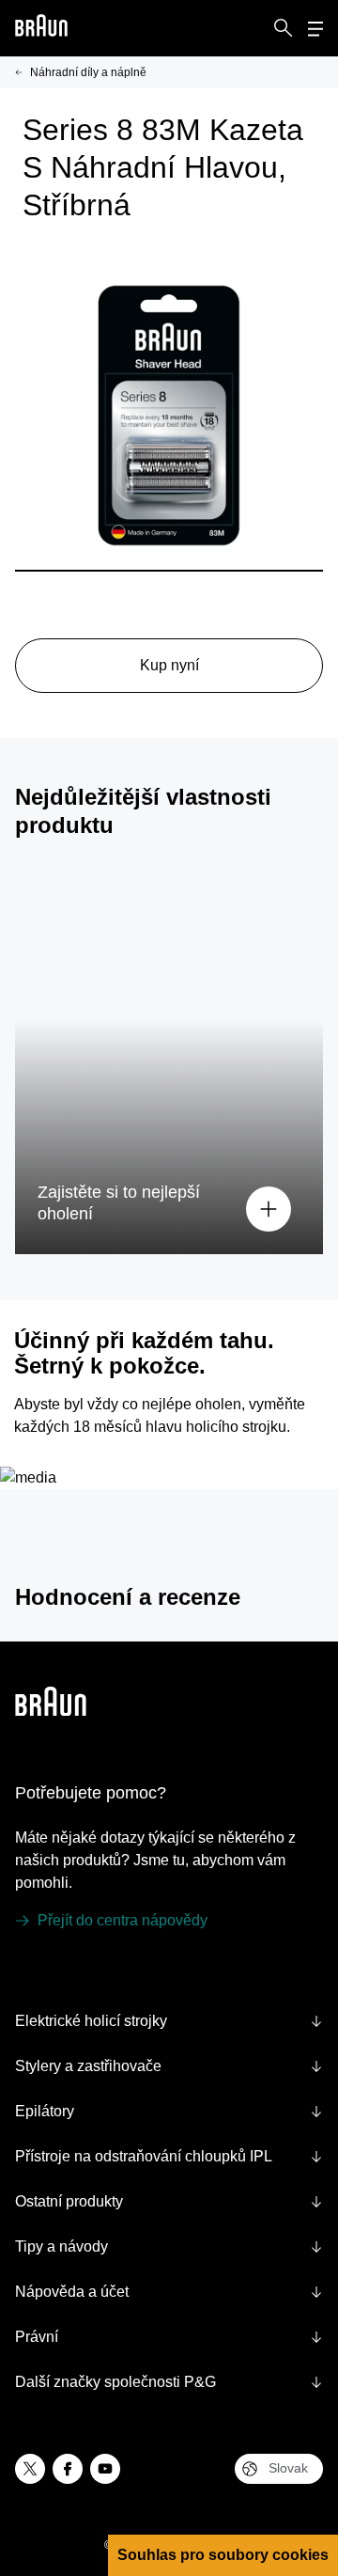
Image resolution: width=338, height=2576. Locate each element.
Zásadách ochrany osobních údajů (117, 2325)
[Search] (284, 28)
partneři (41, 2197)
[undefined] (41, 29)
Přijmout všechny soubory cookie (155, 2435)
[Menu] (315, 29)
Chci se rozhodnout (156, 2529)
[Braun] (41, 29)
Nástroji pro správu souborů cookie (146, 2365)
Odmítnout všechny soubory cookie (156, 2482)
